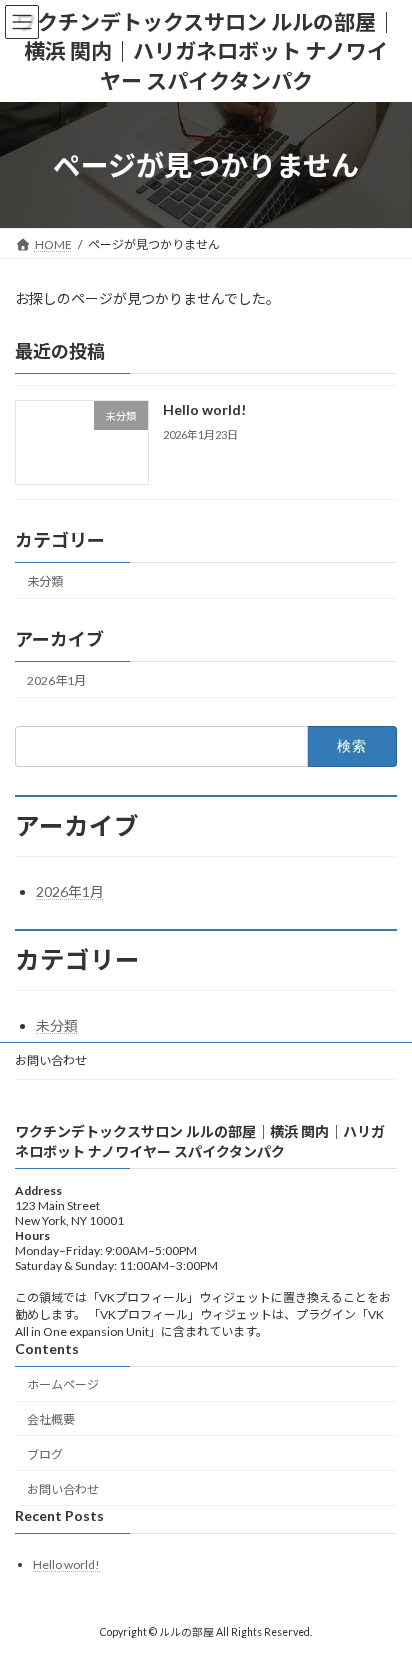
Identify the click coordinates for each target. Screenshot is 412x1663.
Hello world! (204, 409)
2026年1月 (56, 680)
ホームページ (63, 1385)
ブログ (45, 1454)
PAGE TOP (382, 1592)
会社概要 (51, 1419)
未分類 (45, 581)
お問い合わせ (51, 1060)
